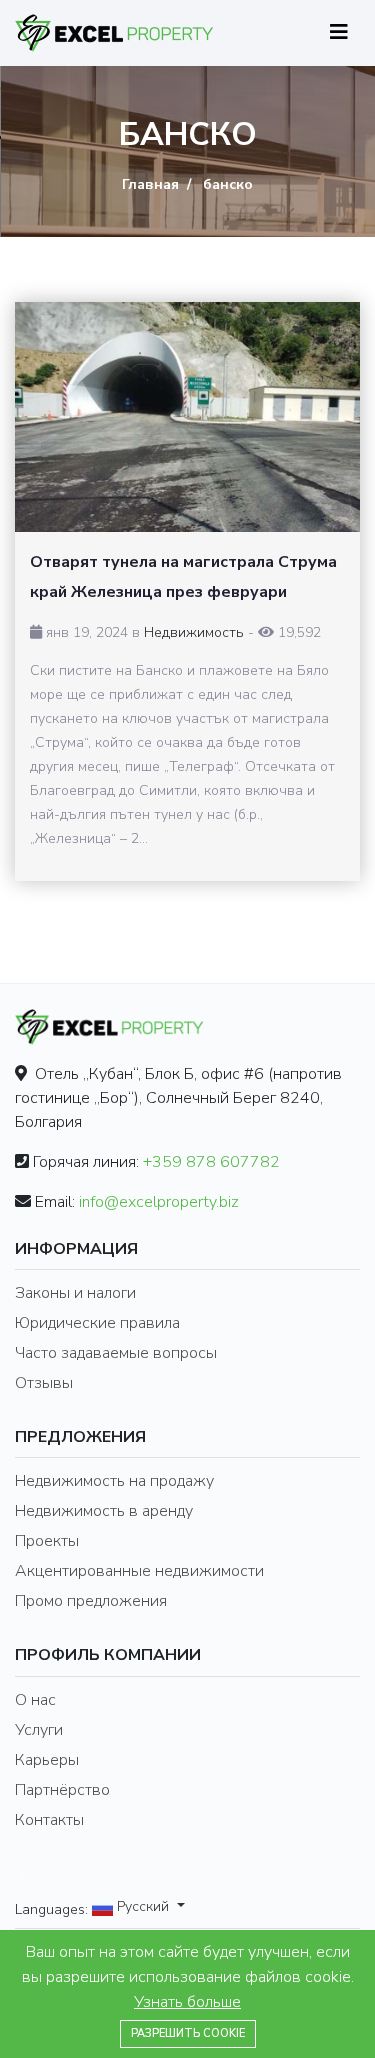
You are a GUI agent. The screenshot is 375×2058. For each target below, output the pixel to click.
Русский (143, 1907)
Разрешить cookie (188, 2033)
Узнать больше (187, 2002)
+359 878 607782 (211, 1162)
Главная (150, 184)
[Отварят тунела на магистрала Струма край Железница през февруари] (187, 417)
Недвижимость (194, 632)
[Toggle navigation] (339, 32)
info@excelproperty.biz (159, 1202)
